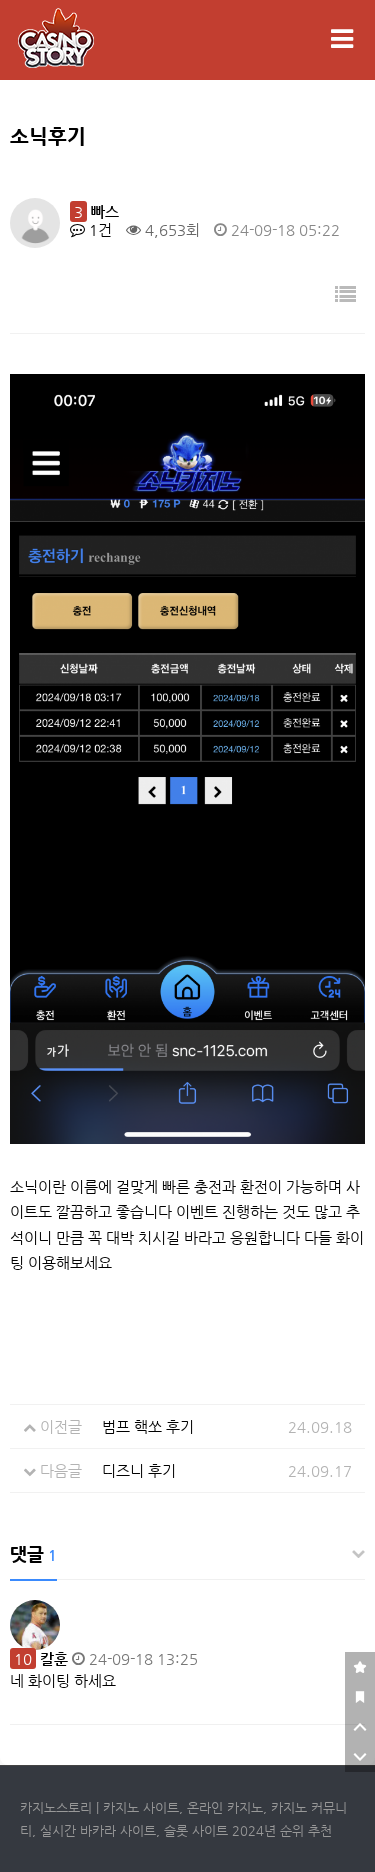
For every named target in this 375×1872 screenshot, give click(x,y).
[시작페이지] (360, 1697)
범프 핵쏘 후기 (148, 1426)
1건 (98, 229)
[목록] (345, 295)
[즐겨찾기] (360, 1667)
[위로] (360, 1727)
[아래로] (360, 1757)
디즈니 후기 (139, 1470)
